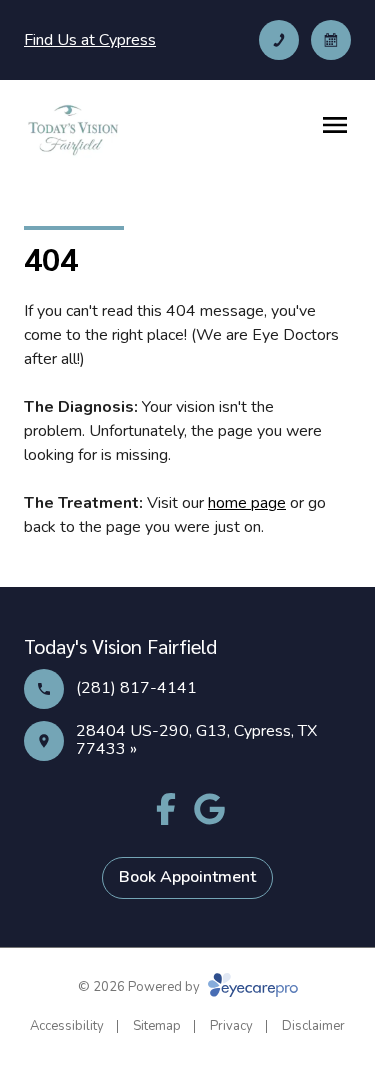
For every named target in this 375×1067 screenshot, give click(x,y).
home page (247, 503)
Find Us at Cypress (90, 40)
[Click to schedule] (331, 40)
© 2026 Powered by (140, 987)
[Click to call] (279, 40)
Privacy (231, 1026)
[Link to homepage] (73, 129)
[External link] (210, 809)
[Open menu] (335, 125)
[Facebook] (166, 809)
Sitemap (157, 1026)
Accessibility (67, 1026)
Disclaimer (313, 1026)
